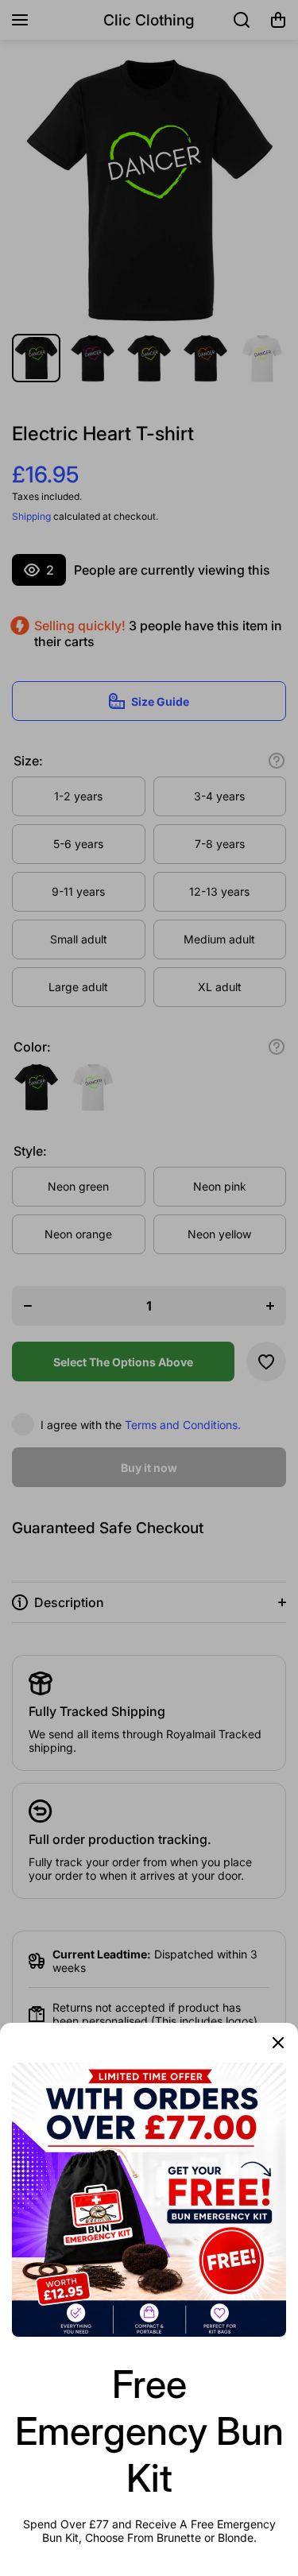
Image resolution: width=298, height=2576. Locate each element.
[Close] (278, 2043)
